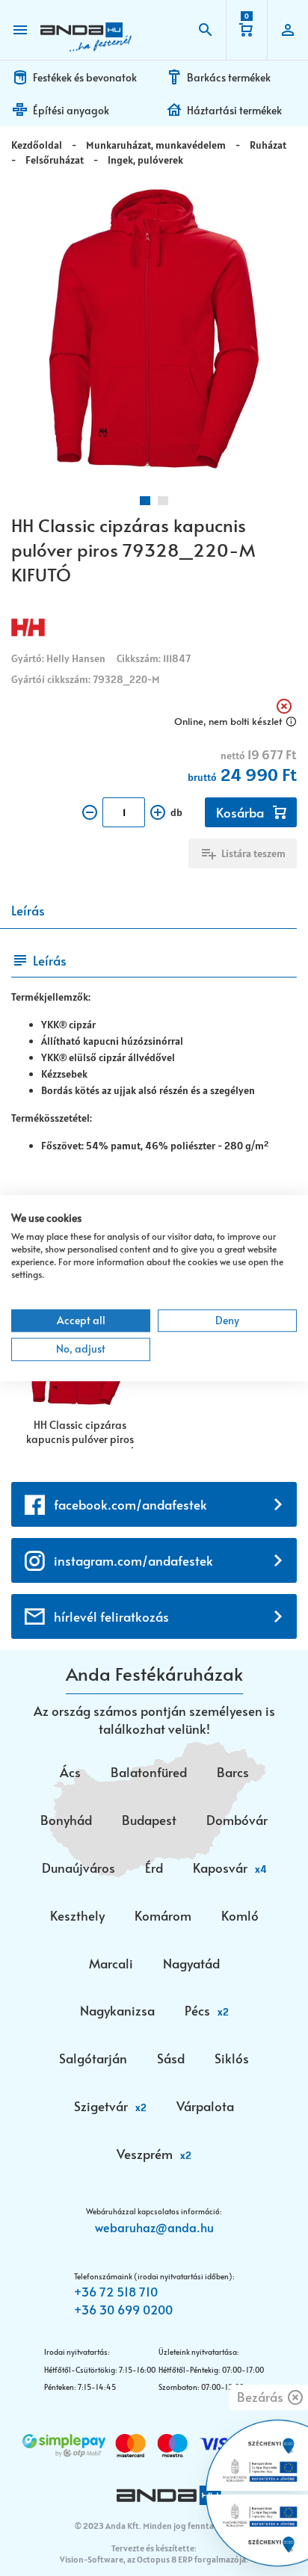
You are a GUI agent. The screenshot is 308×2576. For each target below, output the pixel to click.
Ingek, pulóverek (145, 160)
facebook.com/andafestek (130, 1504)
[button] (145, 501)
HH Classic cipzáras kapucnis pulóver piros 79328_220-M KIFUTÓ (80, 1433)
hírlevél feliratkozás (111, 1616)
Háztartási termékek (234, 110)
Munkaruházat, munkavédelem (156, 145)
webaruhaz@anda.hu (154, 2227)
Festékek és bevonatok (85, 77)
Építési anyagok (71, 110)
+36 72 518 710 (116, 2291)
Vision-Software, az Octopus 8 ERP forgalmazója (153, 2559)
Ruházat (268, 145)
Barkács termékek (229, 77)
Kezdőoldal (37, 145)
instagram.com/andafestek (133, 1560)
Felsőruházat (55, 160)
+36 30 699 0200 (123, 2309)
